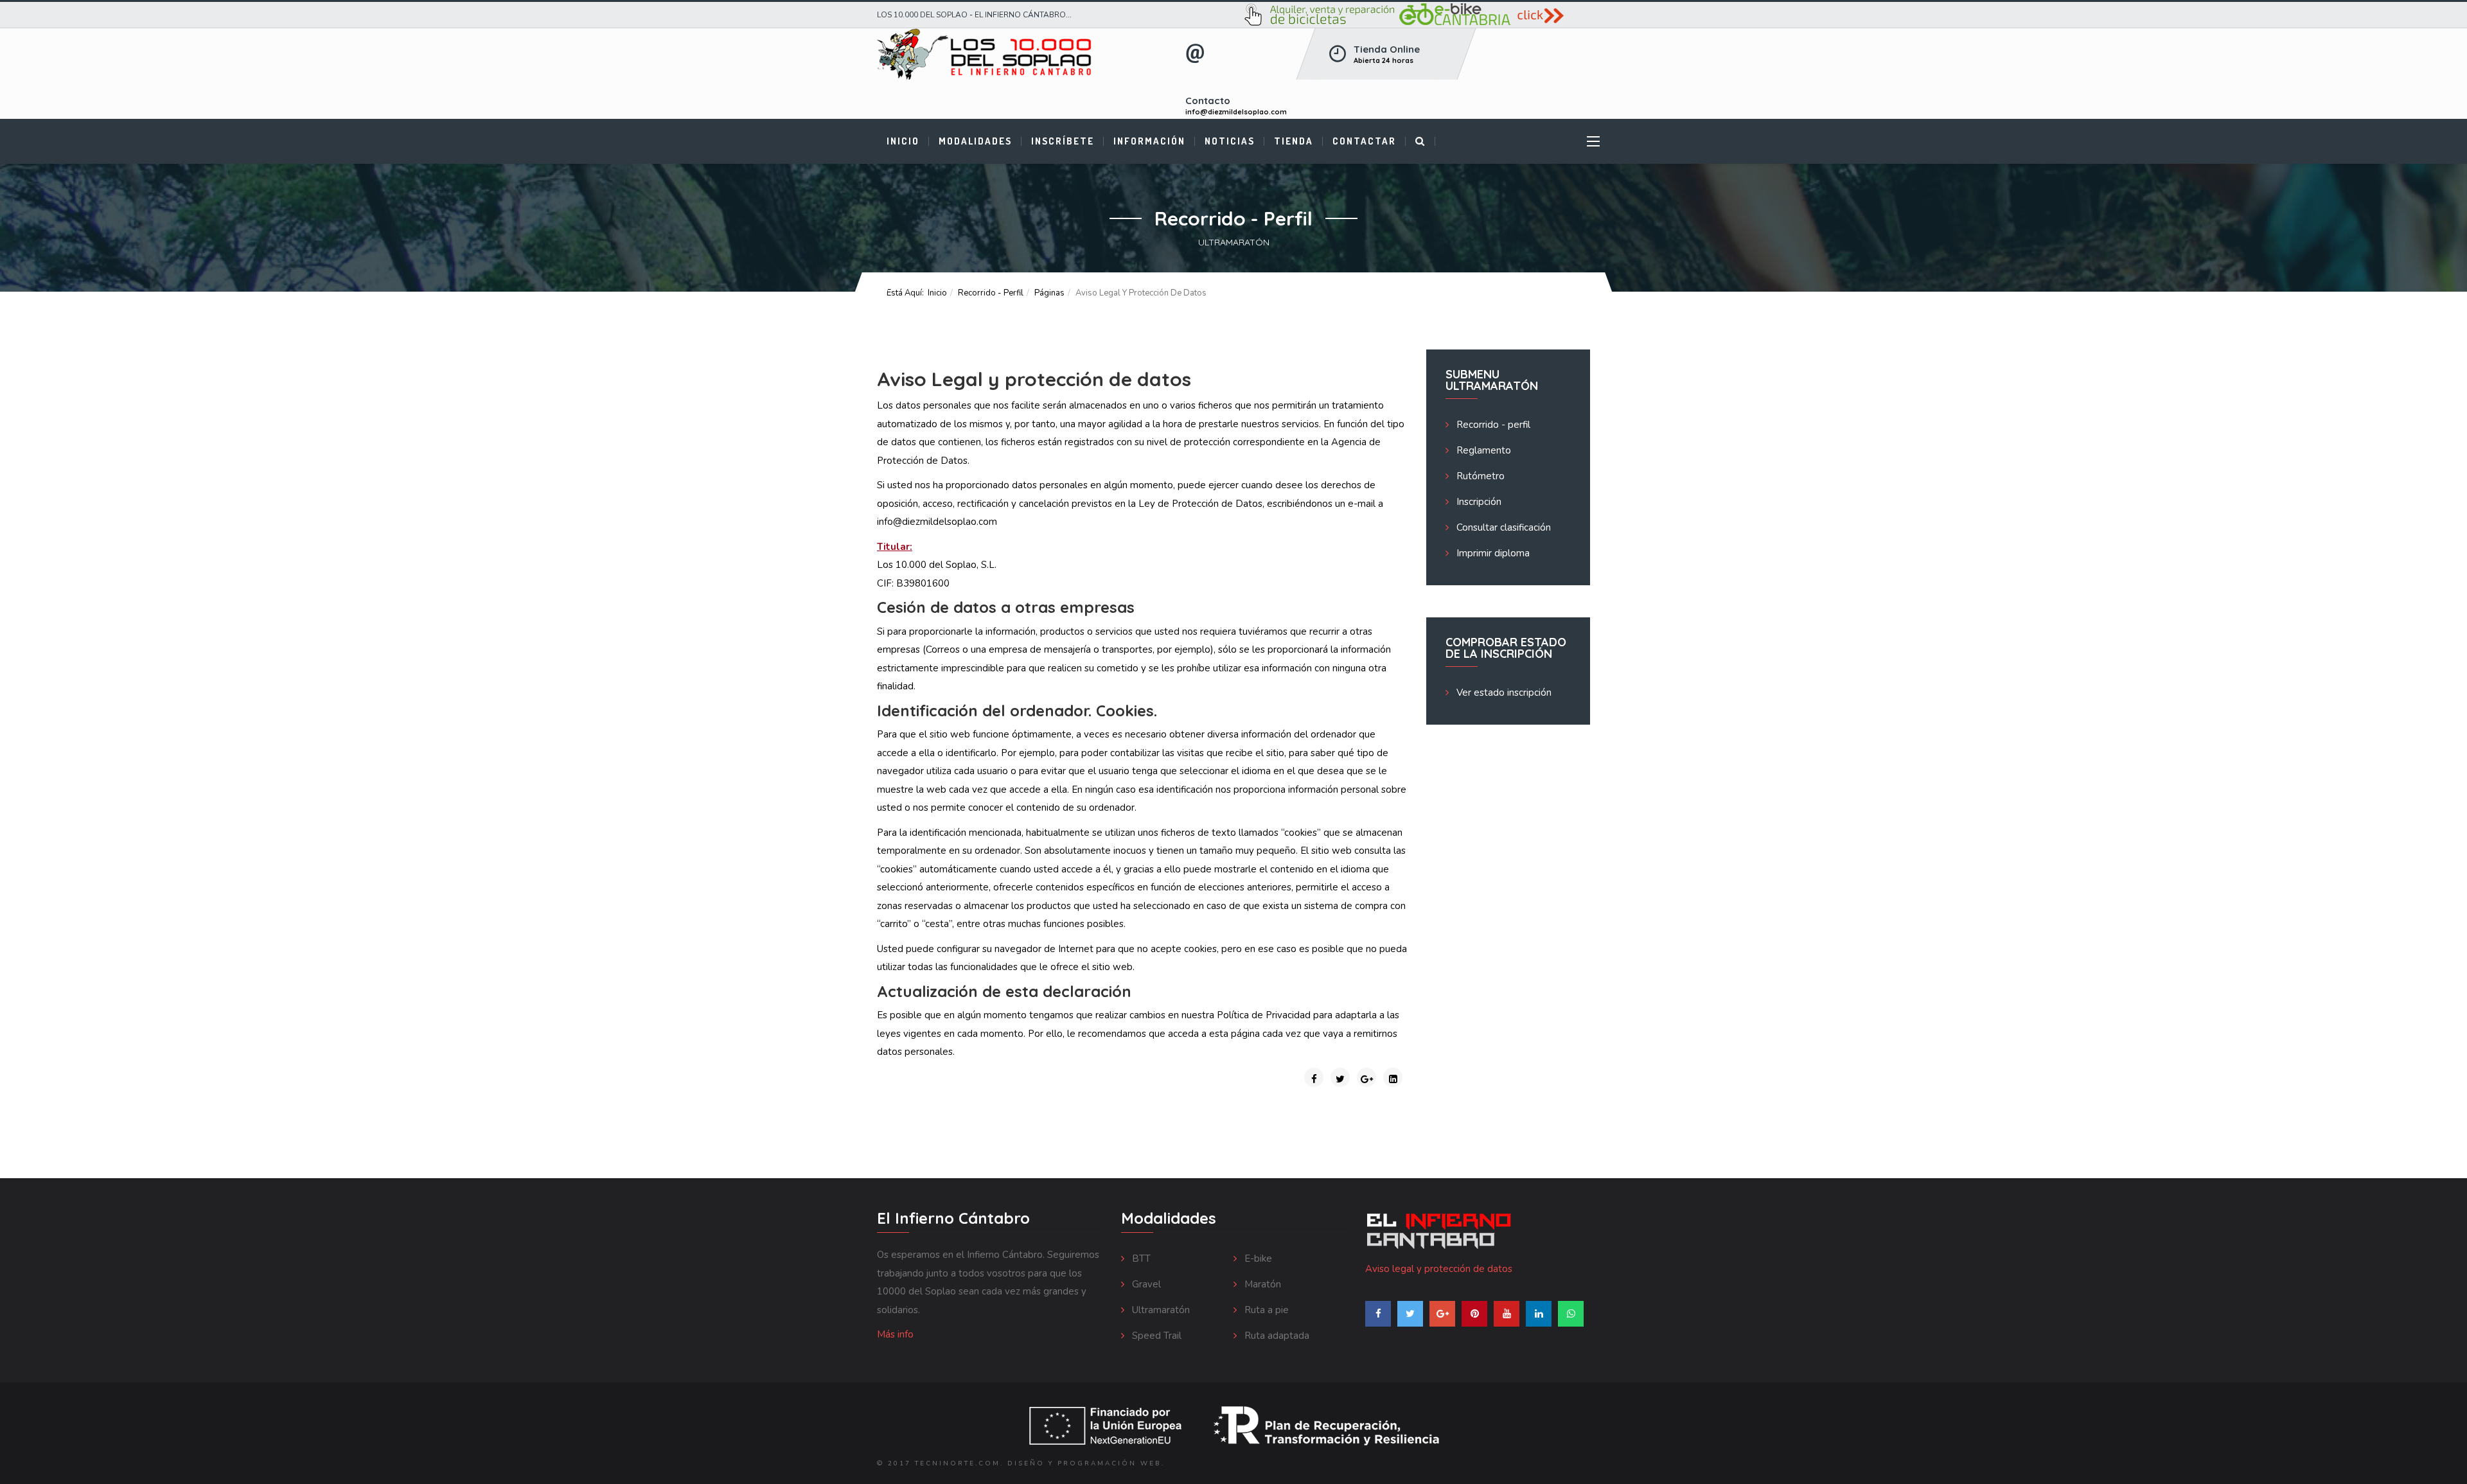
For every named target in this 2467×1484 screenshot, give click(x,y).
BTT (1140, 1259)
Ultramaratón (1160, 1310)
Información (1149, 141)
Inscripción (1478, 502)
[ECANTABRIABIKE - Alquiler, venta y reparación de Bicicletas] (1417, 15)
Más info (895, 1334)
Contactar (1364, 141)
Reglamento (1482, 450)
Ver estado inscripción (1503, 693)
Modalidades (975, 141)
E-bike (1257, 1259)
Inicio (903, 141)
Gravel (1145, 1284)
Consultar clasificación (1502, 527)
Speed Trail (1155, 1336)
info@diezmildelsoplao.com (1236, 112)
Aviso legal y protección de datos (1439, 1269)
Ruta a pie (1265, 1310)
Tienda (1294, 141)
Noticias (1230, 141)
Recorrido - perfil (991, 293)
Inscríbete (1063, 141)
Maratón (1261, 1284)
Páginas (1049, 293)
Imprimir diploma (1492, 553)
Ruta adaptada (1276, 1336)
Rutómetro (1479, 476)
